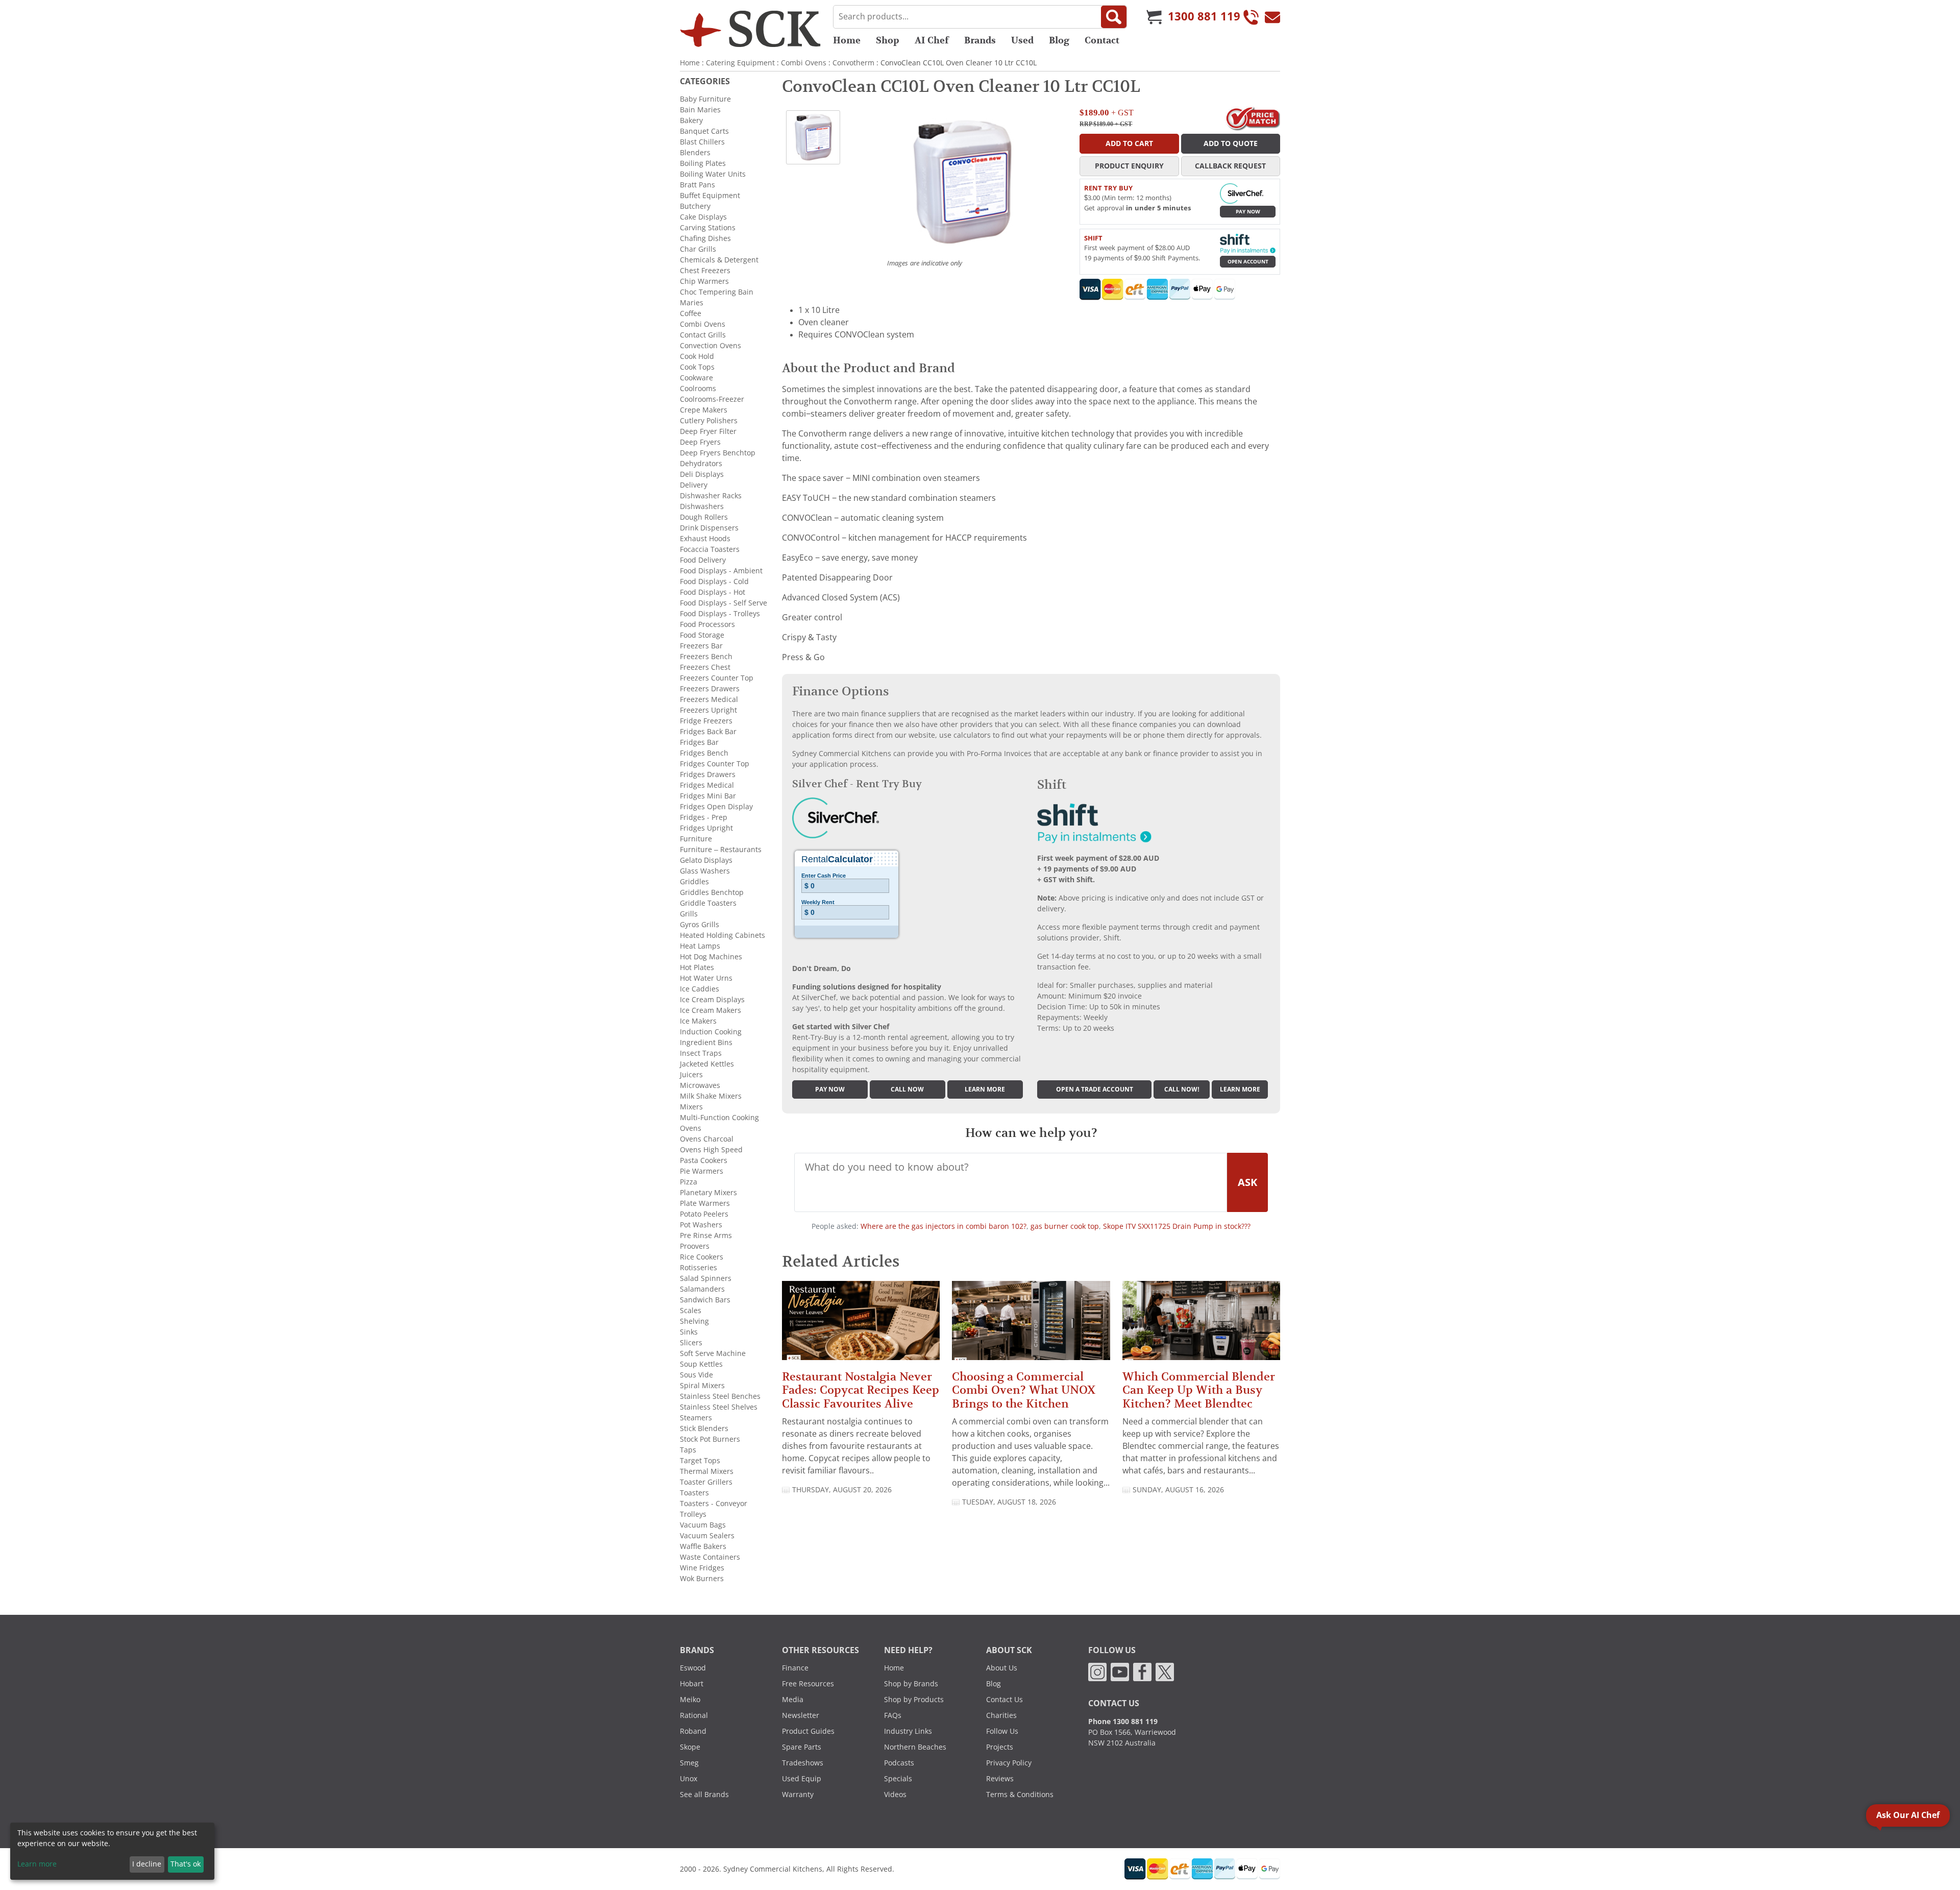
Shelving (694, 1321)
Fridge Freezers (706, 721)
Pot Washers (701, 1225)
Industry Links (908, 1731)
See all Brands (704, 1795)
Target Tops (700, 1461)
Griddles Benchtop (712, 892)
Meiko (690, 1700)
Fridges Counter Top (715, 764)
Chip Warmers (704, 281)
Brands (980, 40)
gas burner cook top (1065, 1226)
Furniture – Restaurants (721, 850)
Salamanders (702, 1289)
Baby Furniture (705, 99)
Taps (688, 1450)
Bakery (691, 120)
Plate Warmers (705, 1203)
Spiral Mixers (702, 1386)
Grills (689, 914)
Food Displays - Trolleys (720, 614)
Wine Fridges (702, 1568)
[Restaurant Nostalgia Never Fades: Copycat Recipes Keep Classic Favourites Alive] (861, 1325)
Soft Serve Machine (713, 1353)
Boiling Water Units (713, 174)
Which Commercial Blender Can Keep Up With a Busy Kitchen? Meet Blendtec (1199, 1390)
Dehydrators (701, 464)
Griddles (694, 882)
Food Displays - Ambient (721, 571)
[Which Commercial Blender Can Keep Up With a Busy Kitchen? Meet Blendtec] (1201, 1325)
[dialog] (112, 1851)
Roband (693, 1731)
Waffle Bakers (703, 1546)
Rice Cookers (702, 1257)
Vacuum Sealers (707, 1536)
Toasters (694, 1493)
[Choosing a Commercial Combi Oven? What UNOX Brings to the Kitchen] (1031, 1325)
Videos (895, 1795)
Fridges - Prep (704, 817)
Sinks (689, 1332)
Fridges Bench (704, 753)
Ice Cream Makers (710, 1010)
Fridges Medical (707, 785)
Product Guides (808, 1731)
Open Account (1248, 262)
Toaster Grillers (706, 1482)
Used (1022, 40)
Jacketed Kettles (707, 1064)
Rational (694, 1715)
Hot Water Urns (706, 978)
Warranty (798, 1795)
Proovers (695, 1246)
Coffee (691, 313)
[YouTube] (1120, 1671)
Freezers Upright (708, 710)
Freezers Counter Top (717, 678)
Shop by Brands (911, 1684)
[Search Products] (1114, 17)
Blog (1059, 40)
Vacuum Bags (703, 1525)
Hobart (692, 1684)
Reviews (1000, 1779)
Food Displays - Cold (714, 581)
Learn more (985, 1089)
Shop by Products (914, 1700)
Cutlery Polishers (709, 421)
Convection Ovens (710, 346)
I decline (147, 1864)
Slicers (691, 1343)
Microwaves (700, 1085)
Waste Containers (710, 1557)
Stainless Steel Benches (720, 1396)
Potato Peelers (704, 1214)
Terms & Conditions (1020, 1795)
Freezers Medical (709, 699)
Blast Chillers (702, 142)
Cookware (696, 378)
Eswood (693, 1668)
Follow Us (1002, 1731)
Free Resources (808, 1684)
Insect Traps (701, 1053)
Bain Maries (700, 110)
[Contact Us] (1272, 17)
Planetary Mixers (708, 1193)
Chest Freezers (705, 271)
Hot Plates (697, 967)
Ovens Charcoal (707, 1139)
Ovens (691, 1128)
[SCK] (750, 29)
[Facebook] (1142, 1671)
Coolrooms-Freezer (712, 399)
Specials (898, 1779)
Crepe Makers (704, 410)
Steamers (696, 1418)
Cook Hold (697, 356)
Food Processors (707, 624)
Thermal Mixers (707, 1471)
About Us (1002, 1668)
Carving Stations (708, 228)
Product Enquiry (1129, 166)
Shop (888, 40)
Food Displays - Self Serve (724, 603)
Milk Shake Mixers (711, 1096)
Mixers (691, 1107)
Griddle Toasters (708, 903)
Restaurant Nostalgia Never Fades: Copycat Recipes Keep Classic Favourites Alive (861, 1390)
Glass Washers (705, 871)
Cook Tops (697, 367)
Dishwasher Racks (711, 496)
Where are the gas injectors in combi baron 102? (944, 1226)
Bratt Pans (697, 185)
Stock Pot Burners (710, 1439)
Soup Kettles (701, 1364)
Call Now (907, 1089)
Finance (795, 1668)
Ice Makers (698, 1021)
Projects (1000, 1747)
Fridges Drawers (708, 774)
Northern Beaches (915, 1747)
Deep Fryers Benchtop (718, 453)
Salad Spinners (706, 1278)
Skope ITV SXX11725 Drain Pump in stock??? (1177, 1226)
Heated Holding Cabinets (722, 935)
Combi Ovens (804, 63)
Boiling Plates (703, 163)
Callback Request (1230, 166)
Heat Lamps (700, 946)
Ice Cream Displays (712, 1000)
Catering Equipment (740, 63)
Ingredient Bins (706, 1043)
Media (793, 1700)
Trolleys (693, 1514)
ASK (1247, 1182)
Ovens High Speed (711, 1150)
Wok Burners (702, 1579)
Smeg (689, 1763)
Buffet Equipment (710, 196)
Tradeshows (803, 1763)
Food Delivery (703, 560)
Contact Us (1004, 1700)
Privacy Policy (1009, 1763)
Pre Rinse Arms (706, 1235)
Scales (691, 1311)
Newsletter (801, 1715)
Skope (690, 1747)
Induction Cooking (711, 1032)
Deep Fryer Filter (708, 431)
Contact (1102, 40)
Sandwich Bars (705, 1300)
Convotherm (853, 63)
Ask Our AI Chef (1908, 1815)
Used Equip (802, 1779)
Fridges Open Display (716, 807)
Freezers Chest (705, 667)
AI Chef (932, 40)
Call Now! (1182, 1089)
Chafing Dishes (705, 238)
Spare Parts (802, 1747)
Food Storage (702, 635)
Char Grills (698, 249)
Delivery (694, 485)
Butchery (695, 206)
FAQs (893, 1715)
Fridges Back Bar (708, 732)
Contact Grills (703, 335)
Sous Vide (696, 1375)
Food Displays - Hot (713, 592)
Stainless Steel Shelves (719, 1407)
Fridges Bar (699, 742)
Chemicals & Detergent (719, 260)
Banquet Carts (704, 131)
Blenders (695, 153)
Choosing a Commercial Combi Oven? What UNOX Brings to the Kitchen (1024, 1390)
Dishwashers (702, 506)
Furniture (696, 839)
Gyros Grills (700, 925)
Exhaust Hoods (705, 539)
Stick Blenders (704, 1428)
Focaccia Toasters (710, 549)
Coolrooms (698, 389)
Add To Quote (1231, 143)
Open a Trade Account (1095, 1089)
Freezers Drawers (710, 689)
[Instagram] (1097, 1671)
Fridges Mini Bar (708, 796)
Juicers (691, 1075)
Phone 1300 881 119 (1123, 1722)
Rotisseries (699, 1268)
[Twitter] (1165, 1671)
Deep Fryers (700, 442)
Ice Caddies (700, 989)
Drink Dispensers (709, 528)
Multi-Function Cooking (719, 1118)
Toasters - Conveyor (714, 1504)
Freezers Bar (701, 646)
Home (847, 40)
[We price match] (1253, 118)
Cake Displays (703, 217)
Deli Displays (702, 474)
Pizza (689, 1182)
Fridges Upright (706, 828)
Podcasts (899, 1763)
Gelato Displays (706, 860)
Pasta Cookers (704, 1160)
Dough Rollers (704, 517)
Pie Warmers (702, 1171)
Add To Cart (1129, 143)
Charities (1001, 1715)
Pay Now (1248, 212)
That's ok (186, 1864)
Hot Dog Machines (711, 957)
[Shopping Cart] (1154, 17)
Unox (689, 1779)
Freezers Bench (706, 657)
